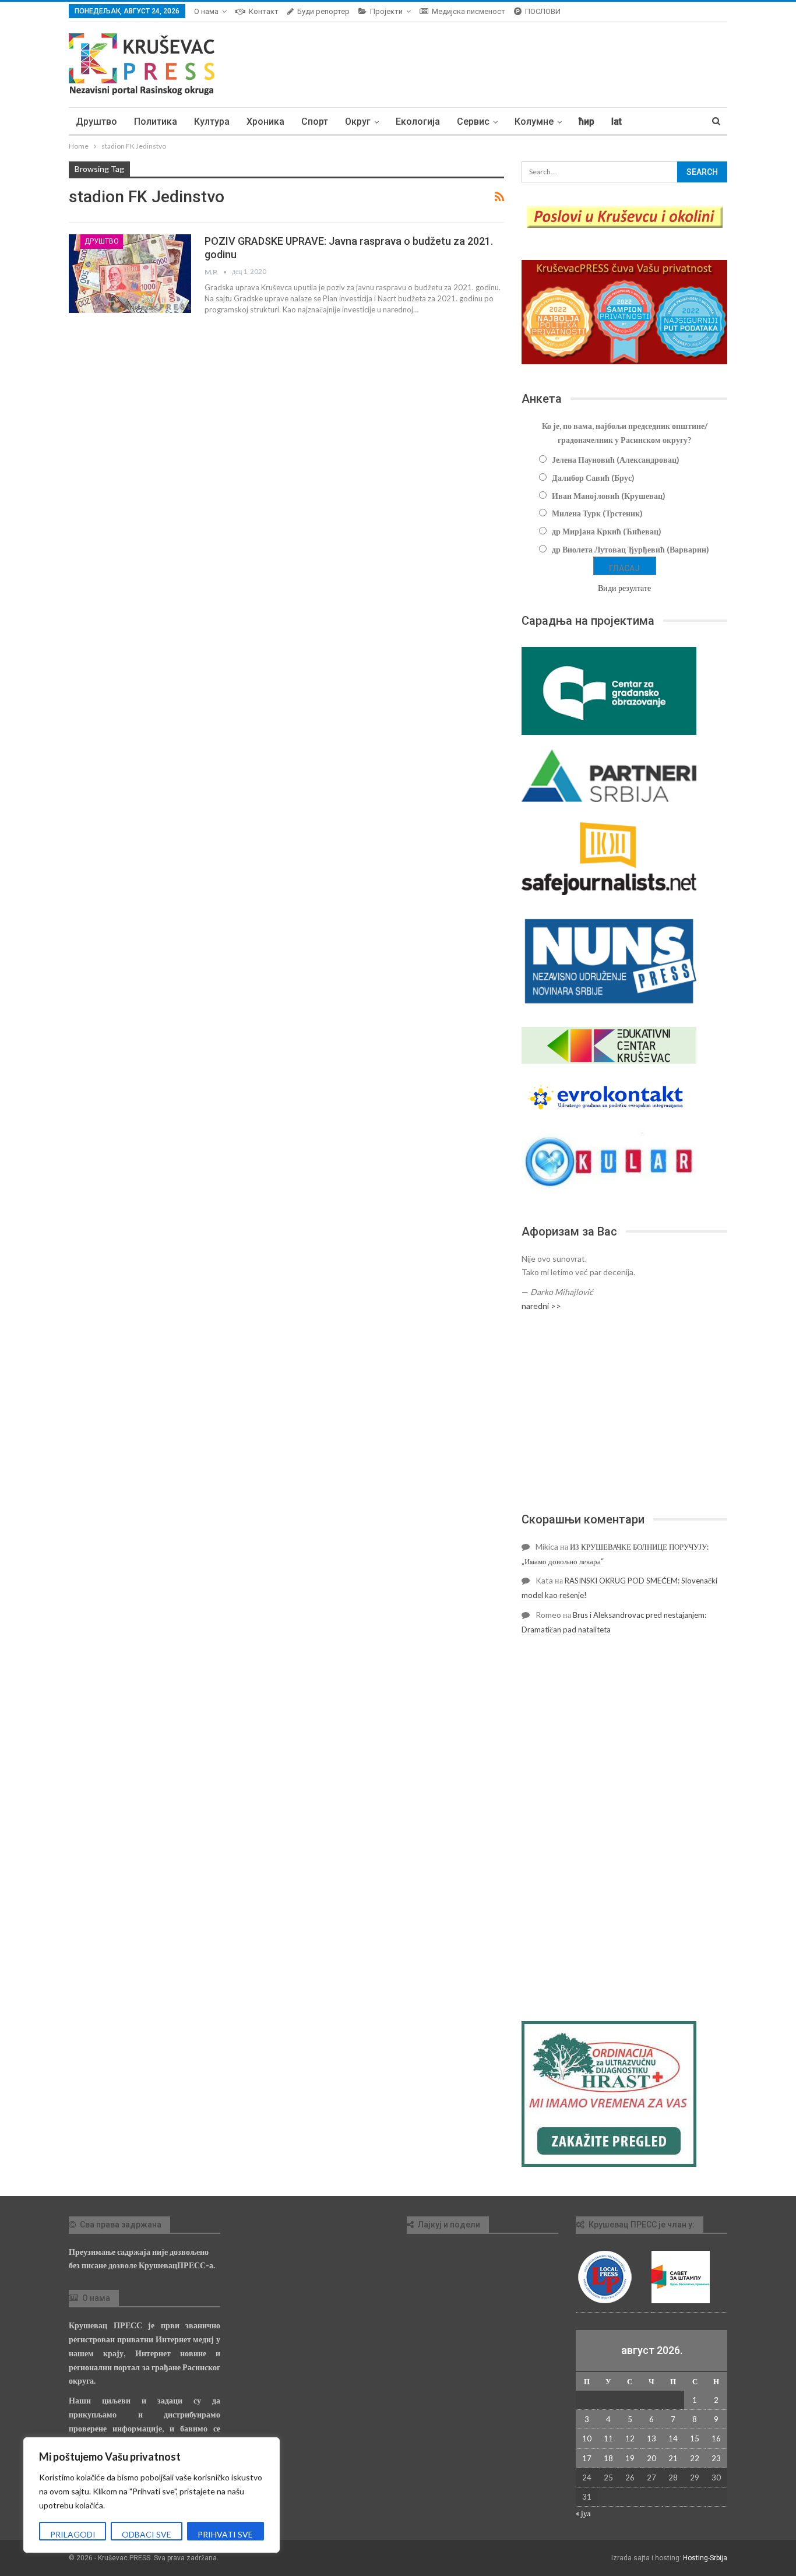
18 (608, 2458)
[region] (152, 2495)
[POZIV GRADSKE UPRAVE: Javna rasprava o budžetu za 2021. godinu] (130, 273)
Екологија (418, 122)
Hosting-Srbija (705, 2558)
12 (630, 2438)
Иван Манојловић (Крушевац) (609, 496)
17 (587, 2458)
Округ (358, 122)
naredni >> (541, 1306)
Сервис (473, 122)
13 (651, 2438)
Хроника (265, 122)
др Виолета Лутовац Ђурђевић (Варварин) (631, 549)
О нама (206, 11)
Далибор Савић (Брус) (593, 478)
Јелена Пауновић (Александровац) (616, 460)
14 (673, 2438)
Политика (156, 122)
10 (587, 2438)
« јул (583, 2513)
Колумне (534, 122)
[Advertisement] (624, 1412)
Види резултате (624, 588)
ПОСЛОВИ (543, 11)
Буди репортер (323, 11)
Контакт (264, 11)
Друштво (96, 122)
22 (695, 2458)
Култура (212, 122)
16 (716, 2438)
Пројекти (386, 11)
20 (651, 2458)
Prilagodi (73, 2534)
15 (695, 2438)
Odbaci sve (147, 2534)
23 (716, 2458)
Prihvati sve (225, 2534)
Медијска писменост (469, 11)
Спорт (315, 122)
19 (630, 2458)
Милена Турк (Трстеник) (597, 513)
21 (673, 2458)
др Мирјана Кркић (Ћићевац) (607, 531)
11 (608, 2438)
